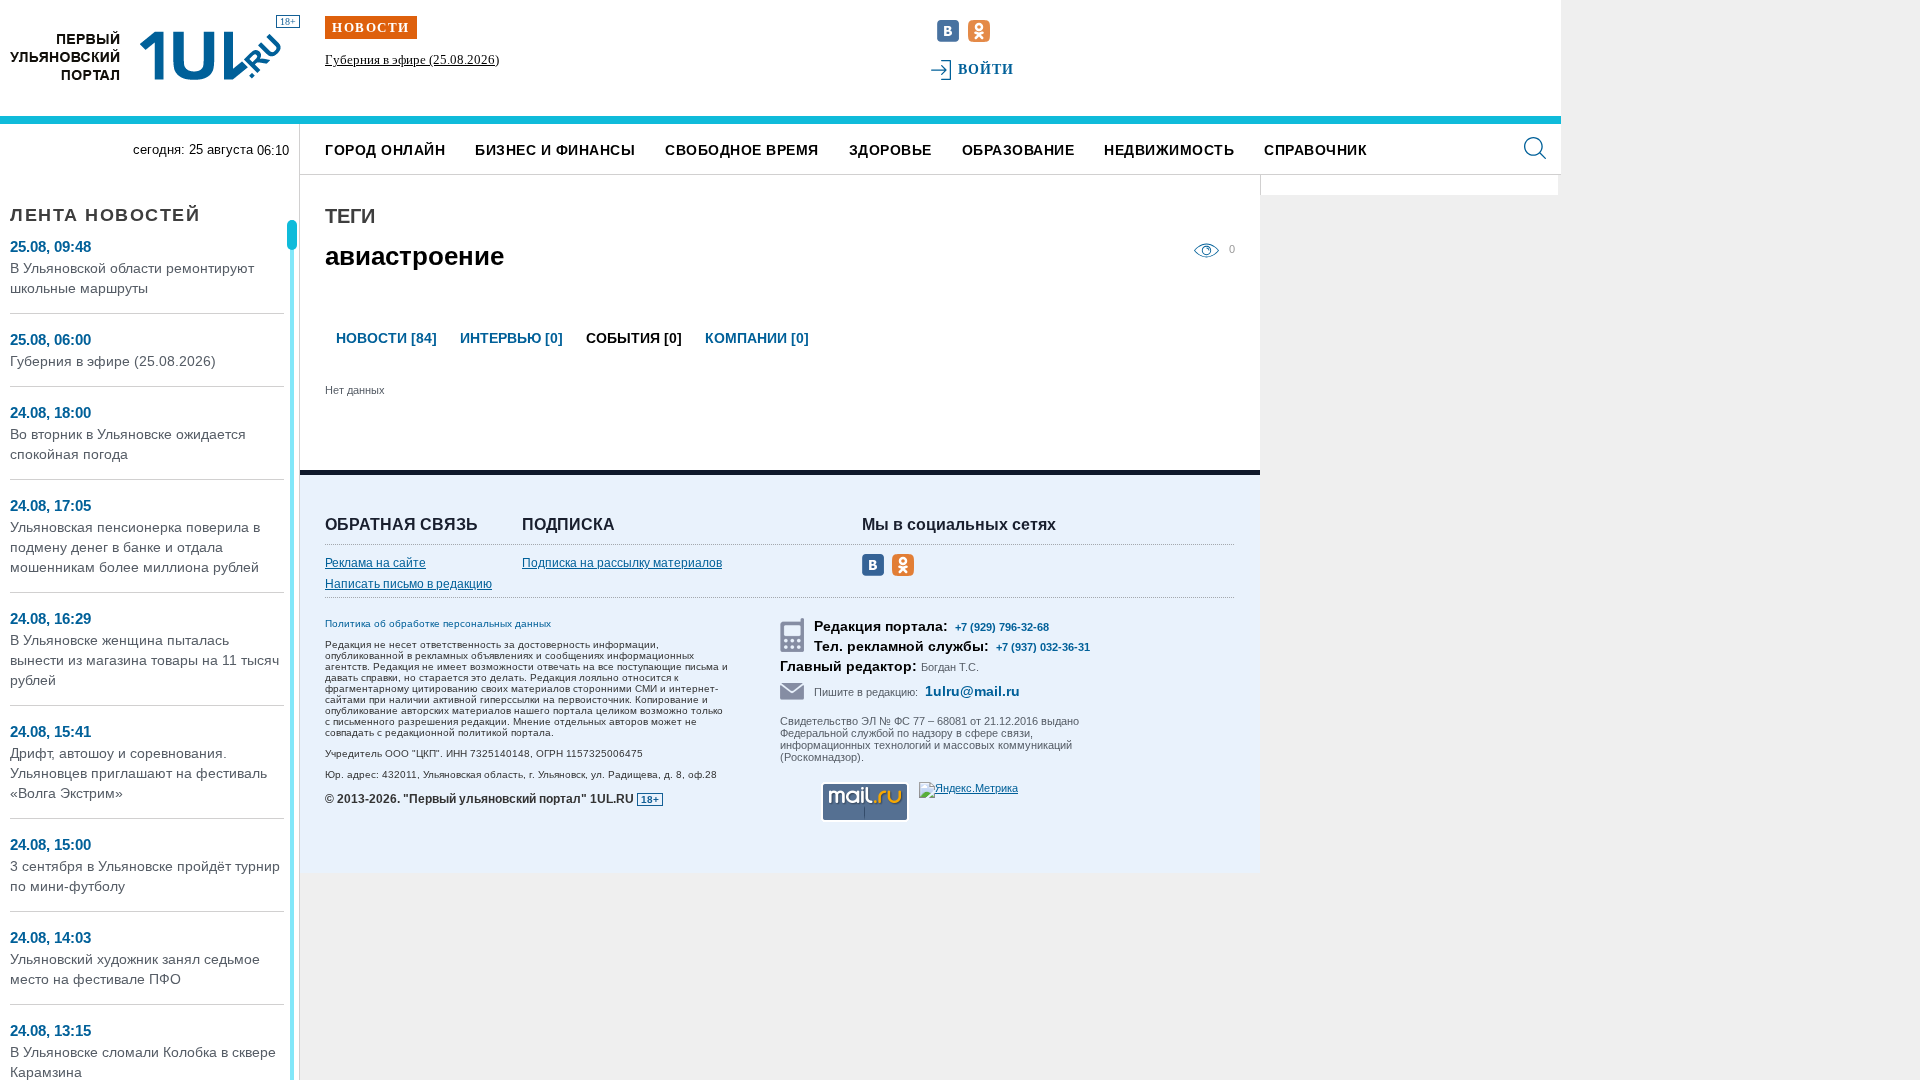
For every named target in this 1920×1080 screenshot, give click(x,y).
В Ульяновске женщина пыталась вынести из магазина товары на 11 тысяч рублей (144, 660)
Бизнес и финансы (555, 150)
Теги (350, 216)
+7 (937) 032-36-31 (1043, 647)
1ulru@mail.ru (972, 691)
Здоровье (890, 150)
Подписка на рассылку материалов (622, 563)
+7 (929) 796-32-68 (1002, 627)
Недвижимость (1169, 150)
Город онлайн (385, 150)
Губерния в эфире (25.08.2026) (412, 59)
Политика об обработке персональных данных (438, 623)
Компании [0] (757, 338)
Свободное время (742, 150)
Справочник (1315, 150)
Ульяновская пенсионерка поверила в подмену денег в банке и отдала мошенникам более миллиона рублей (135, 547)
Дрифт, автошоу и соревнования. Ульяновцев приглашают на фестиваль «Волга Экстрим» (138, 773)
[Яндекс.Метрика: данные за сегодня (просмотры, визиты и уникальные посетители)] (968, 790)
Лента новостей (105, 215)
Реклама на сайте (375, 563)
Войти (986, 69)
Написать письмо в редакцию (408, 584)
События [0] (634, 338)
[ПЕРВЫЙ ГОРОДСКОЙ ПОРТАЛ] (65, 55)
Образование (1018, 150)
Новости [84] (386, 338)
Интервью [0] (511, 338)
